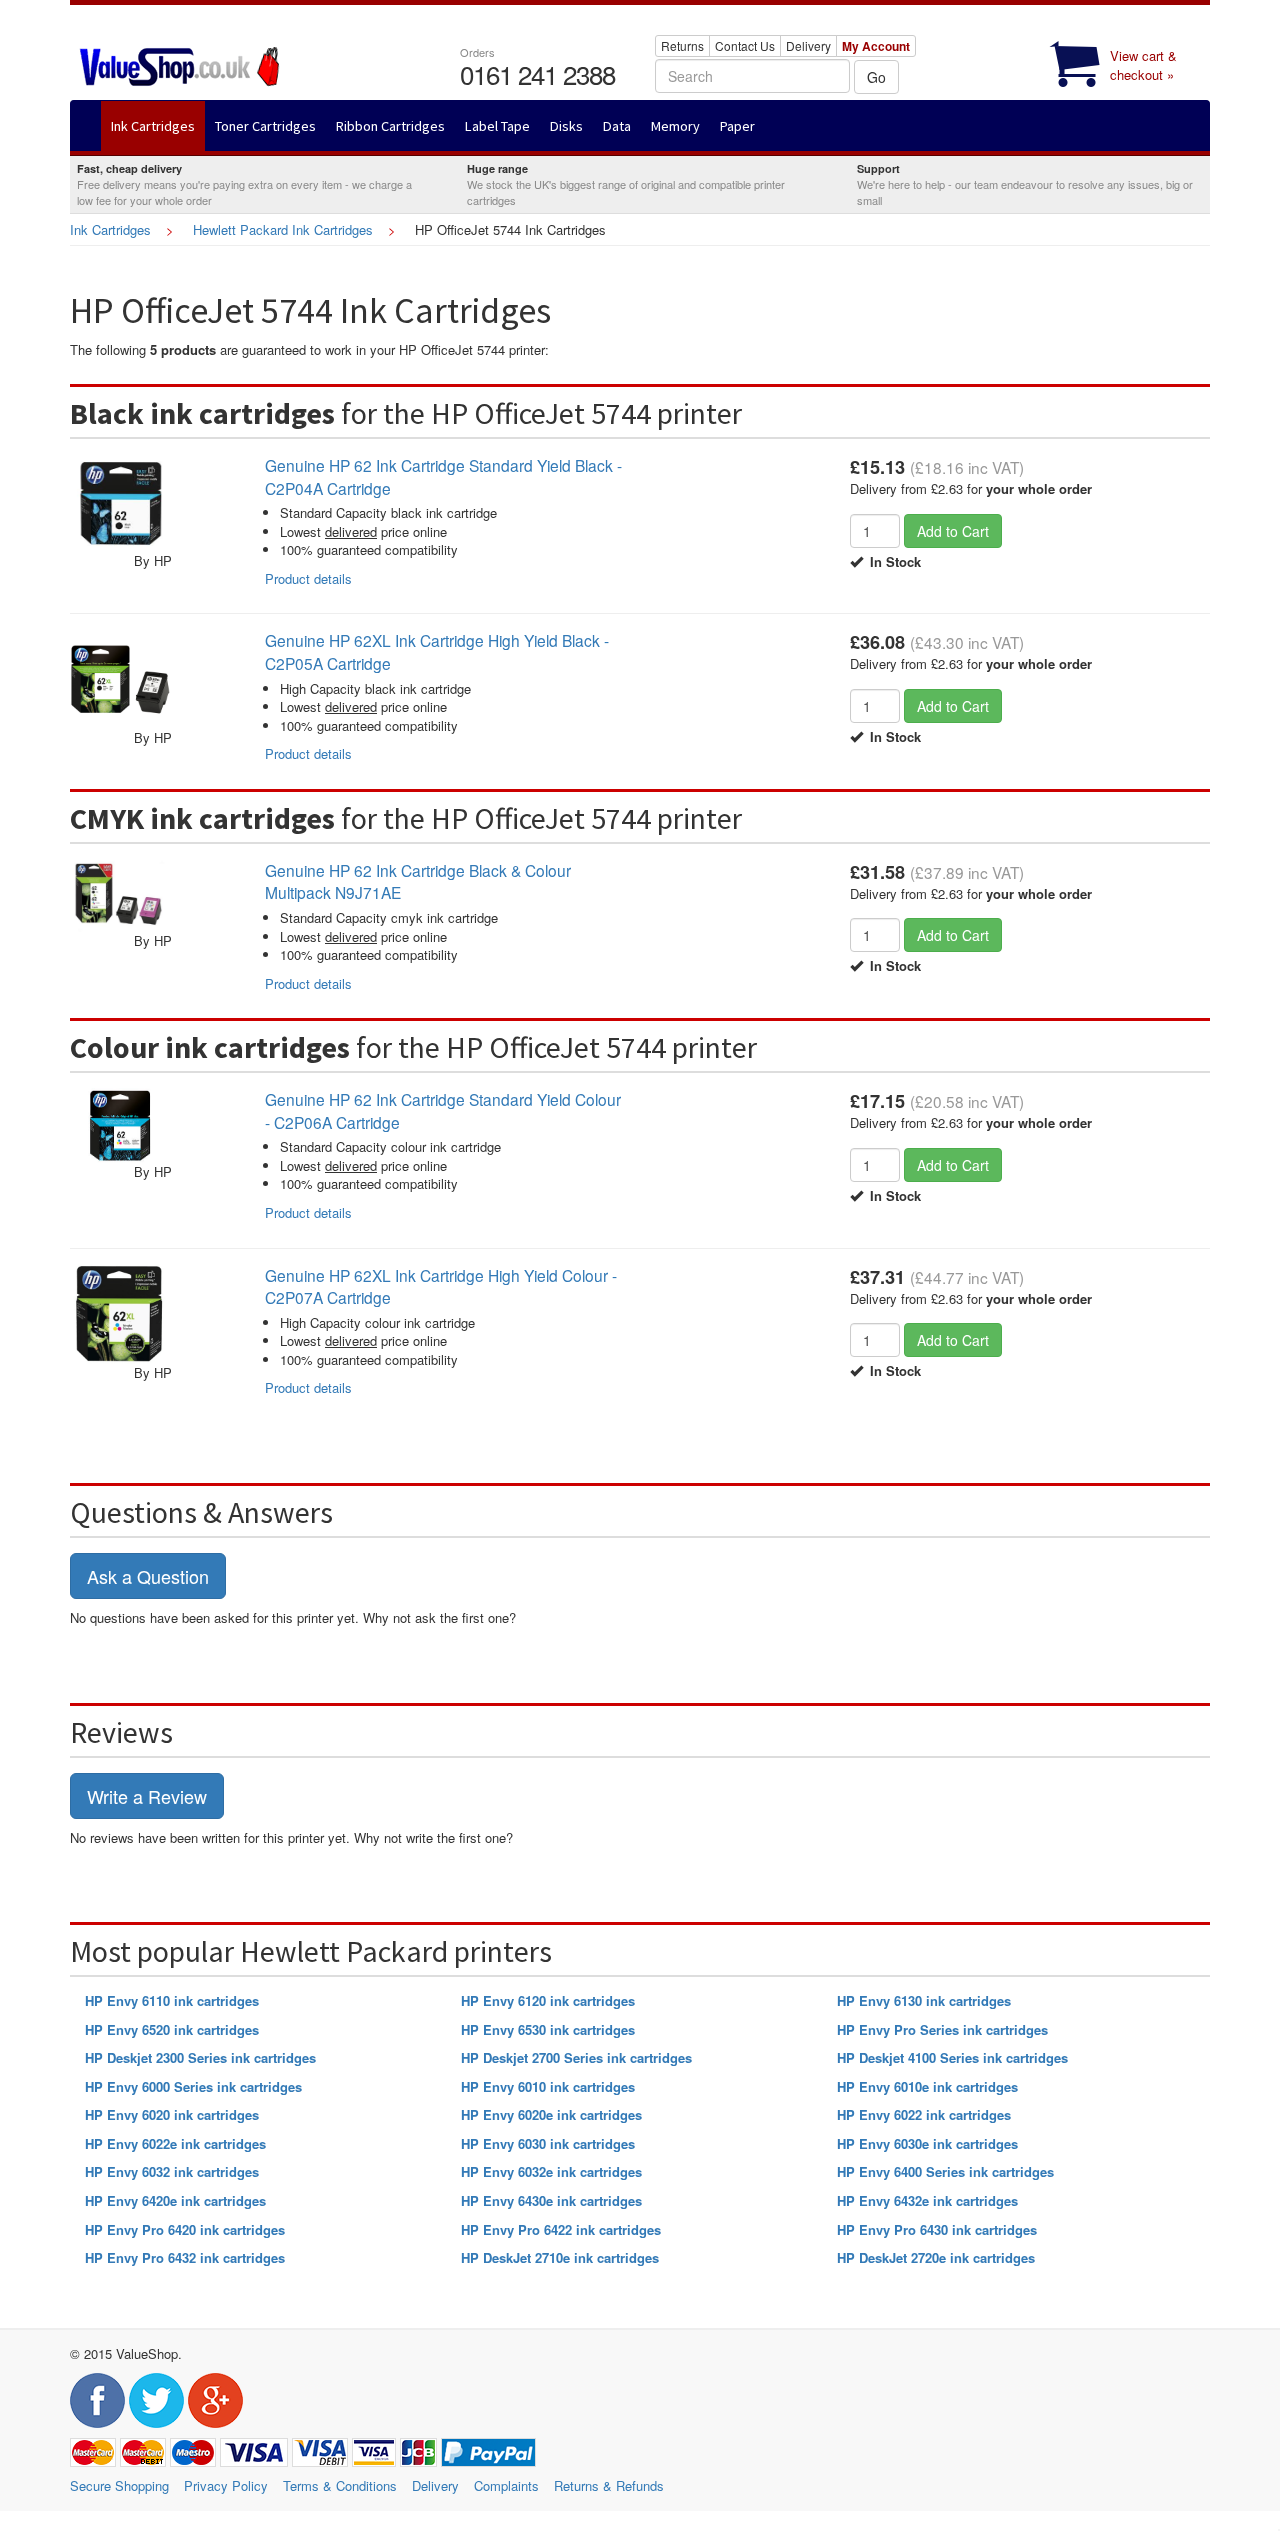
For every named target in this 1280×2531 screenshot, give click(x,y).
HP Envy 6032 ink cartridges (172, 2171)
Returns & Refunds (609, 2485)
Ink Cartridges (110, 229)
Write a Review (147, 1796)
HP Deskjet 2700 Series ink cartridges (576, 2057)
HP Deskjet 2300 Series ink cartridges (200, 2057)
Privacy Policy (226, 2485)
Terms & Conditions (340, 2485)
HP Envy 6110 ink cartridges (172, 2000)
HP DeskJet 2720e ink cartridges (936, 2257)
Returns (682, 45)
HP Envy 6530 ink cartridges (548, 2029)
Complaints (506, 2485)
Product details (308, 578)
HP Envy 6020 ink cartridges (172, 2114)
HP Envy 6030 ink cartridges (548, 2143)
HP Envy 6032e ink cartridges (551, 2171)
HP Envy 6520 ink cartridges (172, 2029)
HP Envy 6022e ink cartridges (175, 2143)
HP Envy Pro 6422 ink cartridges (561, 2229)
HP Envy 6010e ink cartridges (927, 2086)
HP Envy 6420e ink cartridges (175, 2200)
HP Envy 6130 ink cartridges (924, 2000)
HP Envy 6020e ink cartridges (551, 2114)
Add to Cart (953, 531)
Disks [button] (566, 126)
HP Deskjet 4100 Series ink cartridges (952, 2057)
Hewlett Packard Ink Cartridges (283, 229)
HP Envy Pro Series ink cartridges (942, 2029)
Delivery (808, 45)
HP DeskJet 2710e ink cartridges (560, 2257)
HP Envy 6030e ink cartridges (927, 2143)
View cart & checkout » (1143, 65)
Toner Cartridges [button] (265, 126)
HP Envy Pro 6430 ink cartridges (937, 2229)
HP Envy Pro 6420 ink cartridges (185, 2229)
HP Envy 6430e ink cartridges (551, 2200)
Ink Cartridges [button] (153, 126)
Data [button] (617, 126)
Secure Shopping (119, 2485)
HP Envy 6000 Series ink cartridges (193, 2086)
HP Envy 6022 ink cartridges (924, 2114)
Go (876, 77)
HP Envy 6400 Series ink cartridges (945, 2171)
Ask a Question (148, 1576)
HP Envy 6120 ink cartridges (548, 2000)
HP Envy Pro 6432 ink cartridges (185, 2257)
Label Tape (497, 126)
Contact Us (745, 45)
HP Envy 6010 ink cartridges (548, 2086)
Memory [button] (675, 126)
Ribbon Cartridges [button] (390, 126)
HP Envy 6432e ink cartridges (927, 2200)
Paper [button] (737, 126)
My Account (876, 46)
